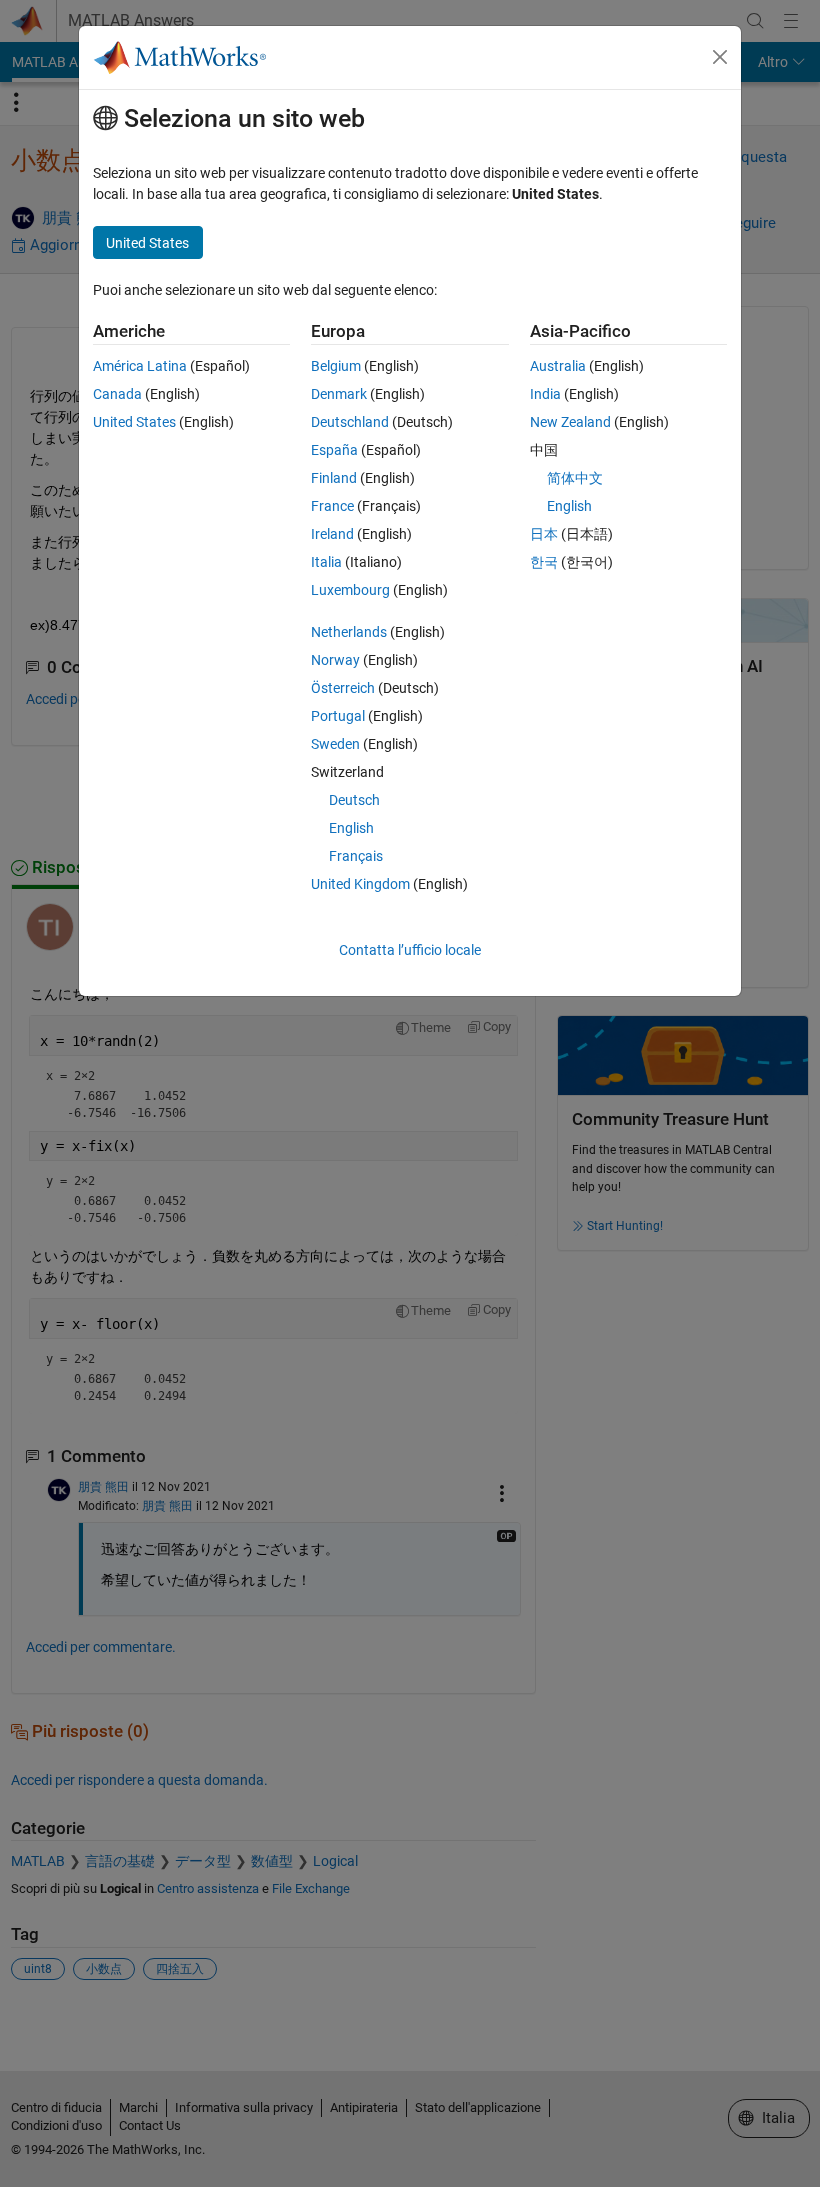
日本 (544, 534)
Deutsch (354, 800)
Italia (326, 562)
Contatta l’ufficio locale (410, 950)
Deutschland (350, 422)
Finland (334, 478)
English (351, 828)
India (545, 394)
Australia (558, 366)
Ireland (332, 534)
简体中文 (575, 478)
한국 (544, 562)
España (334, 450)
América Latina (140, 366)
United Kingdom (360, 884)
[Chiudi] (720, 57)
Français (356, 856)
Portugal (338, 716)
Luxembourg (350, 590)
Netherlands (349, 632)
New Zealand (570, 422)
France (332, 506)
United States (134, 422)
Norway (335, 660)
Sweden (335, 744)
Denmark (339, 394)
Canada (117, 394)
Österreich (343, 688)
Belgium (336, 366)
